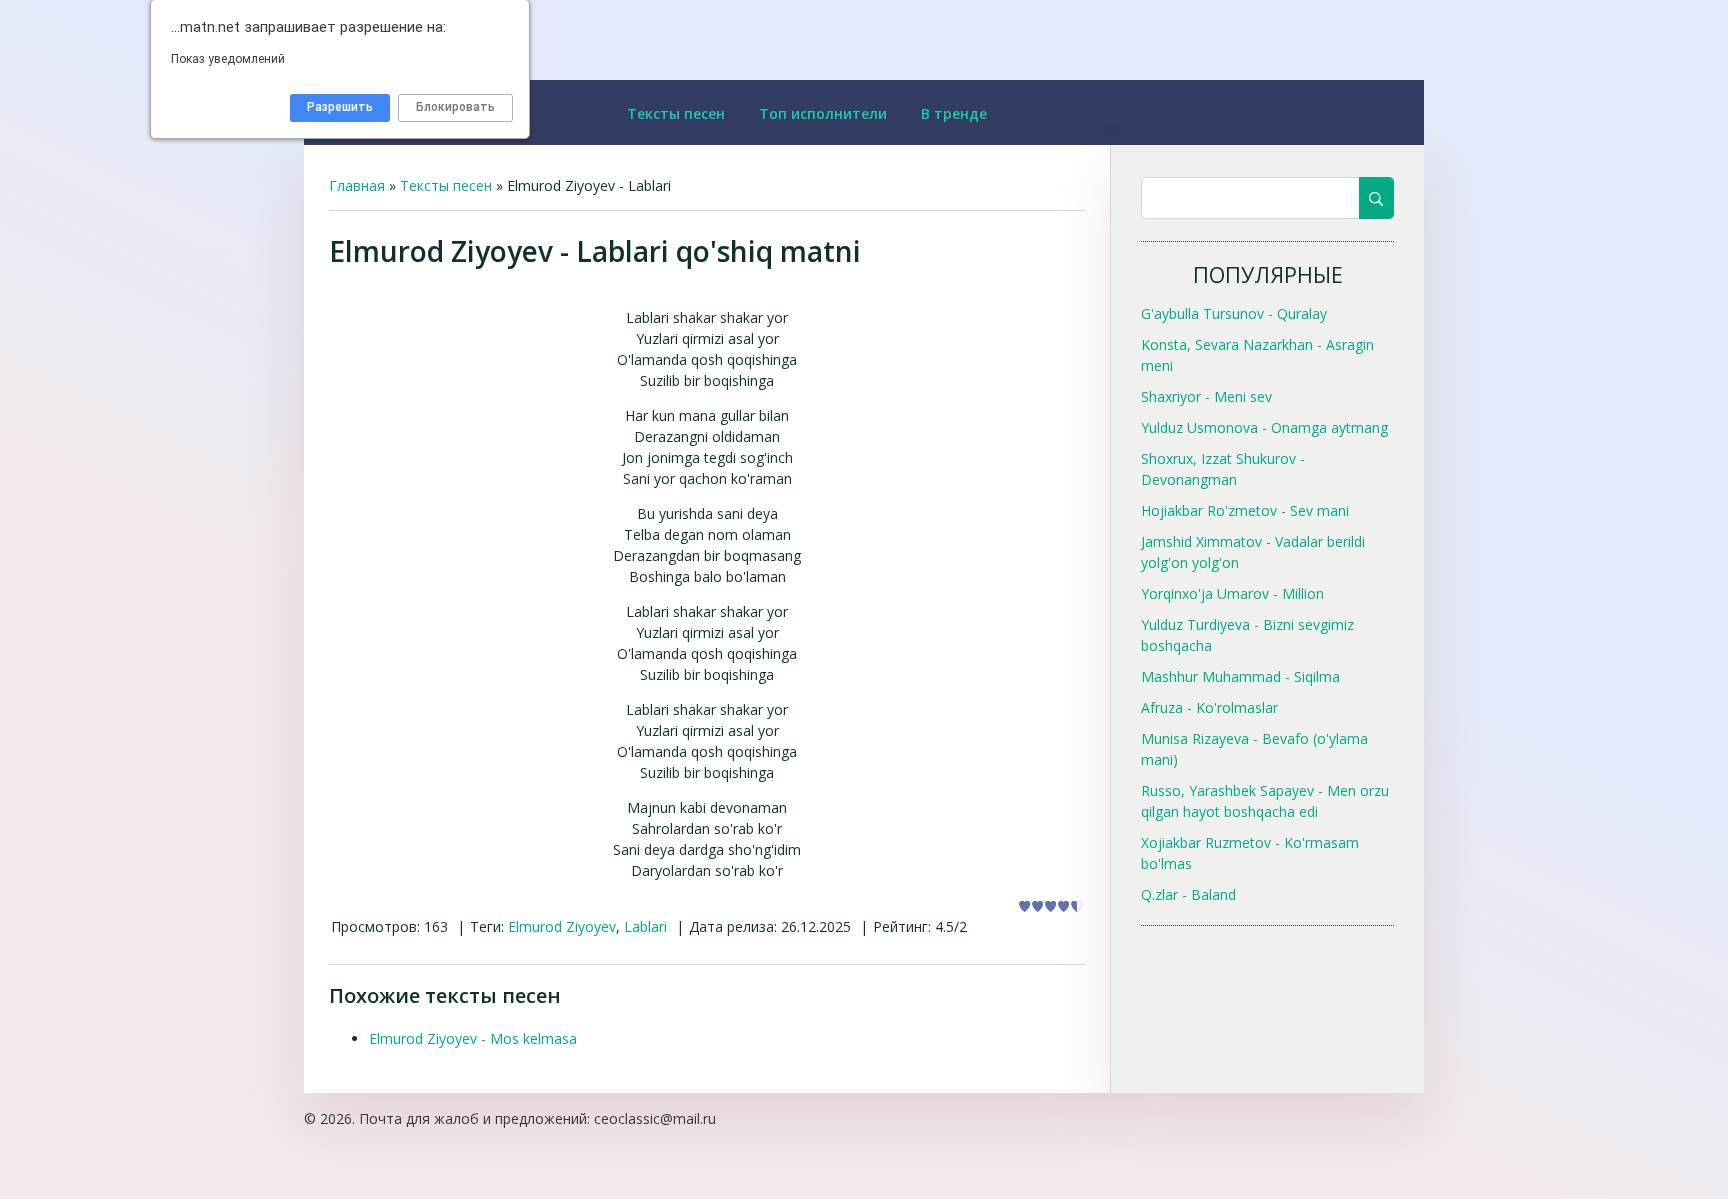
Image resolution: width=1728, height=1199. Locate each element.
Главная (357, 185)
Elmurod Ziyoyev (562, 926)
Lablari (645, 926)
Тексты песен (446, 185)
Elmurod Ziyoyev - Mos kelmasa (473, 1038)
